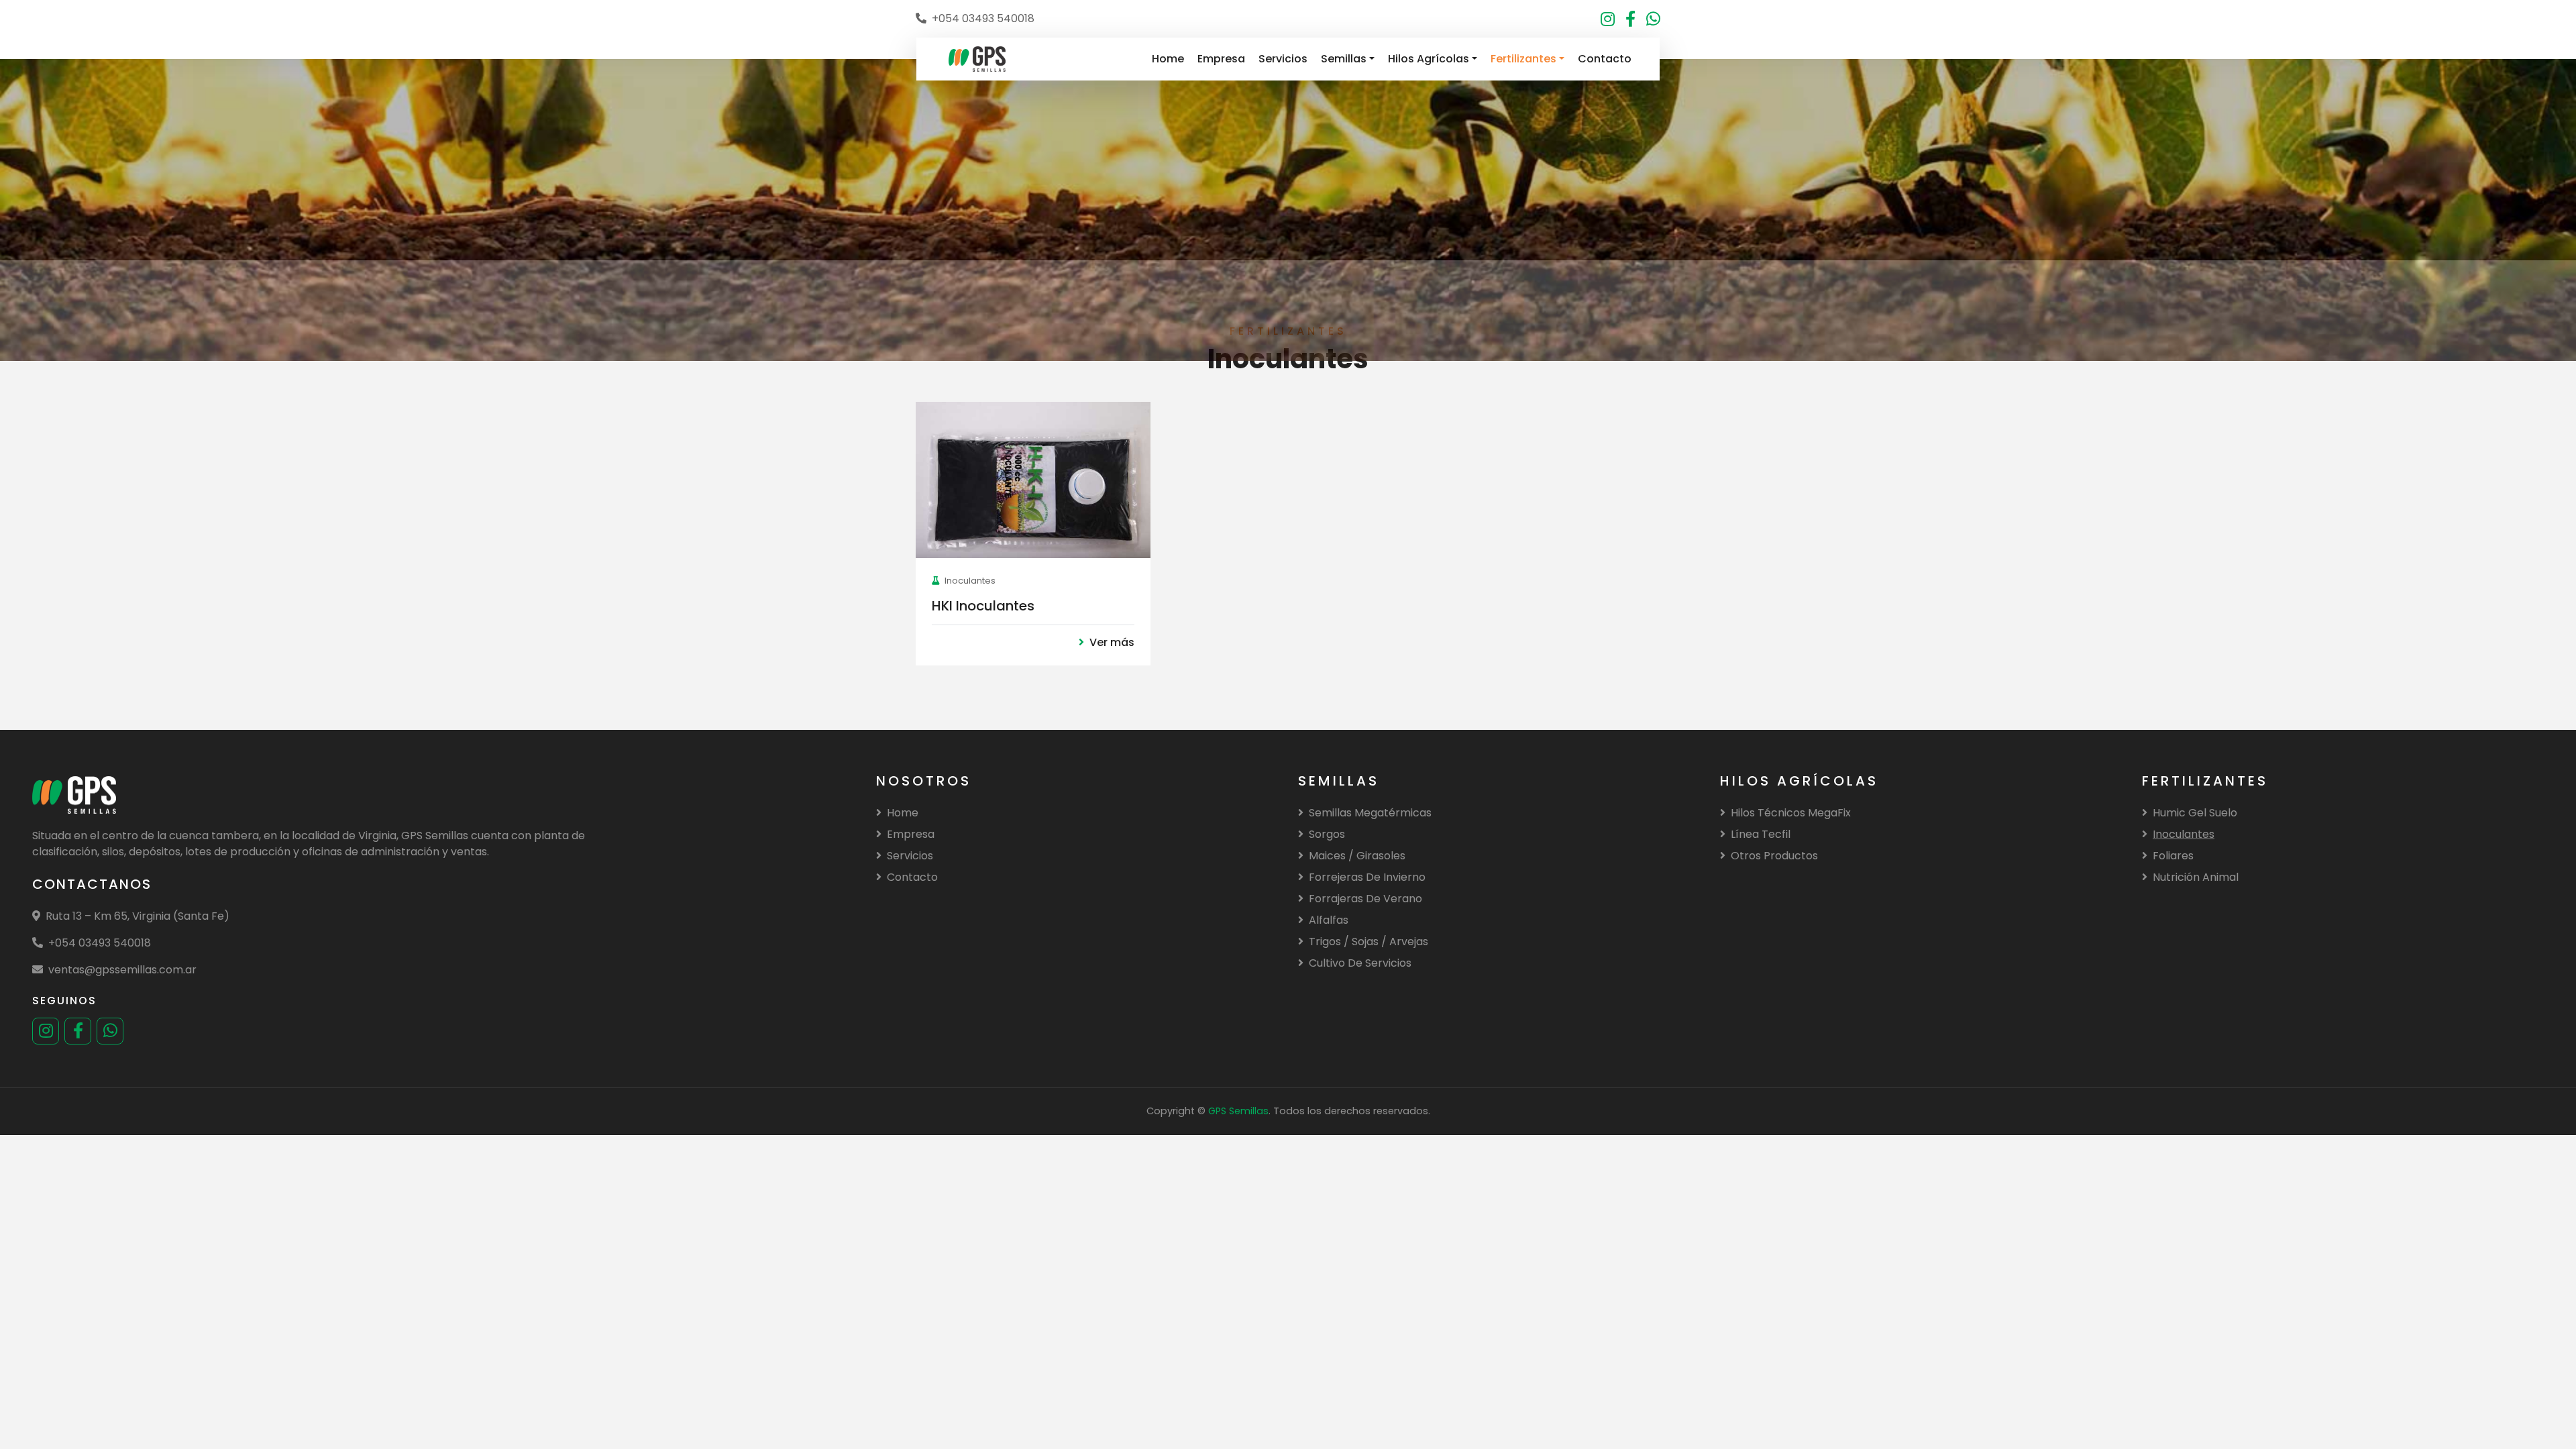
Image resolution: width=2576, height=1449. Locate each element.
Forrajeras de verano (1365, 899)
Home (1168, 59)
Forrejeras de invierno (1367, 877)
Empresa (1221, 59)
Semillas (1344, 59)
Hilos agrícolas (1429, 59)
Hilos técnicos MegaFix (1791, 813)
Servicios (1283, 59)
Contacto (1605, 59)
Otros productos (1774, 856)
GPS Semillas (1238, 1111)
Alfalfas (1329, 920)
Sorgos (1327, 834)
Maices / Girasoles (1357, 856)
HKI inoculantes (983, 606)
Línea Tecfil (1761, 834)
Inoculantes (2184, 834)
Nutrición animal (2196, 877)
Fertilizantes (1523, 59)
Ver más (1112, 642)
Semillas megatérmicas (1370, 813)
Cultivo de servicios (1360, 963)
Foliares (2173, 856)
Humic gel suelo (2195, 813)
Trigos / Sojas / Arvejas (1368, 942)
